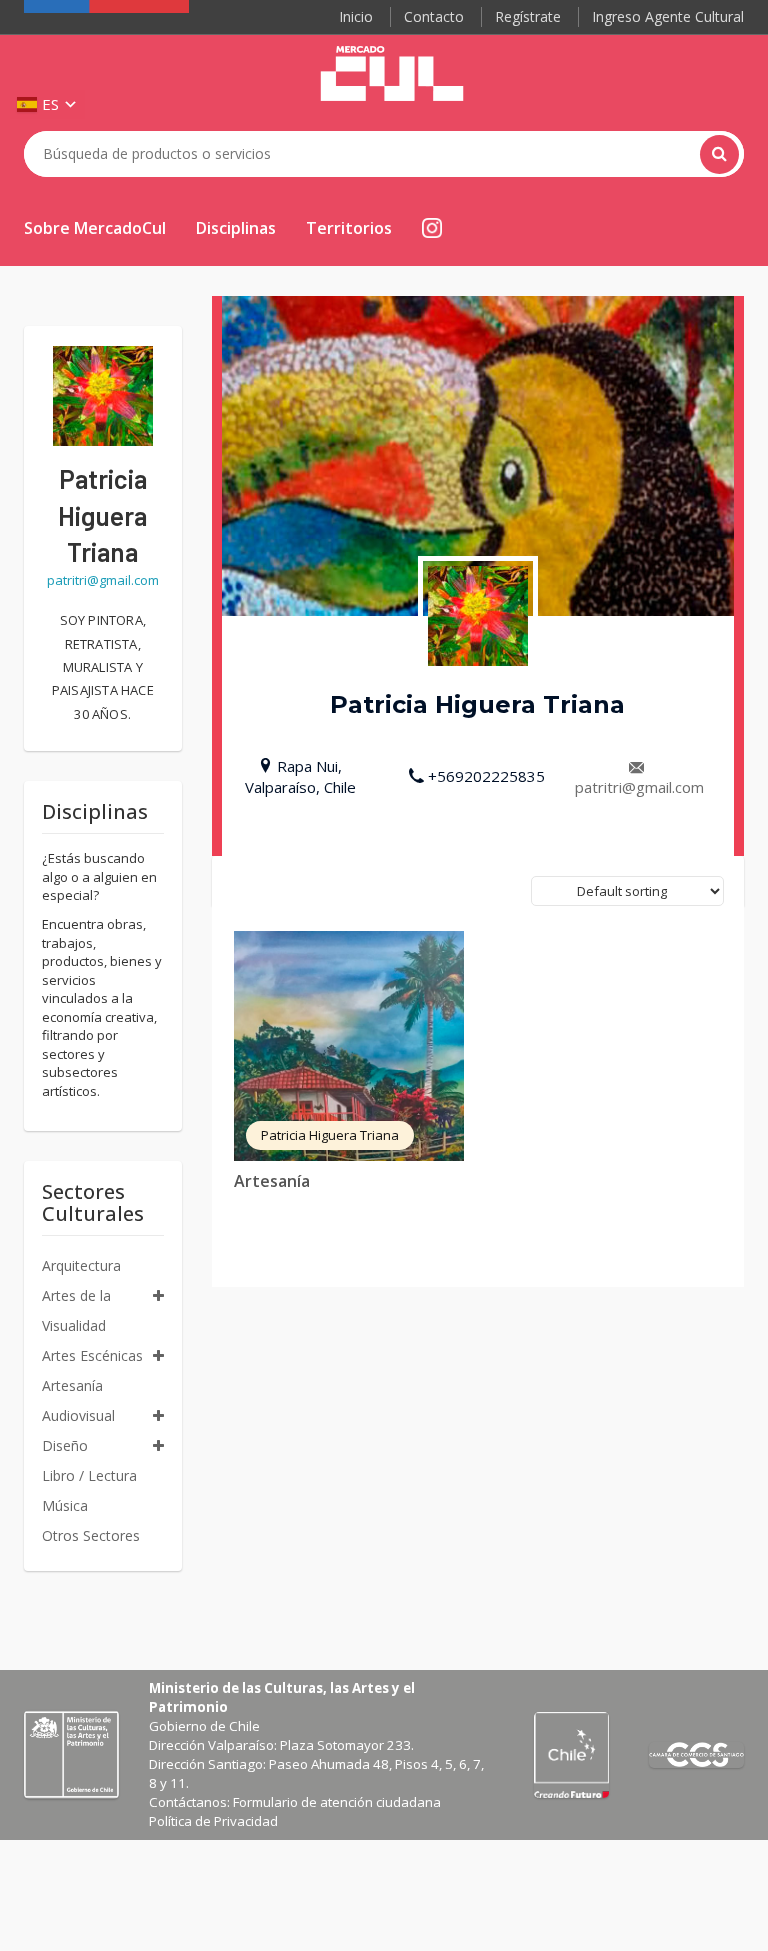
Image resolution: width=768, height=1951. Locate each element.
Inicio (356, 16)
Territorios (349, 228)
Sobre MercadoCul (95, 228)
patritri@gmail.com (639, 787)
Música (65, 1505)
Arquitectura (81, 1265)
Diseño (65, 1445)
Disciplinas (236, 228)
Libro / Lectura (89, 1475)
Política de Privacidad (213, 1821)
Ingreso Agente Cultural (668, 16)
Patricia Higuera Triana (330, 1135)
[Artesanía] (349, 1046)
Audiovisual (78, 1415)
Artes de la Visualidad (76, 1310)
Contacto (434, 16)
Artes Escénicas (92, 1355)
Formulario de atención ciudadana (337, 1802)
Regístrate (528, 16)
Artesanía (272, 1181)
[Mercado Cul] (392, 74)
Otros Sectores (91, 1535)
